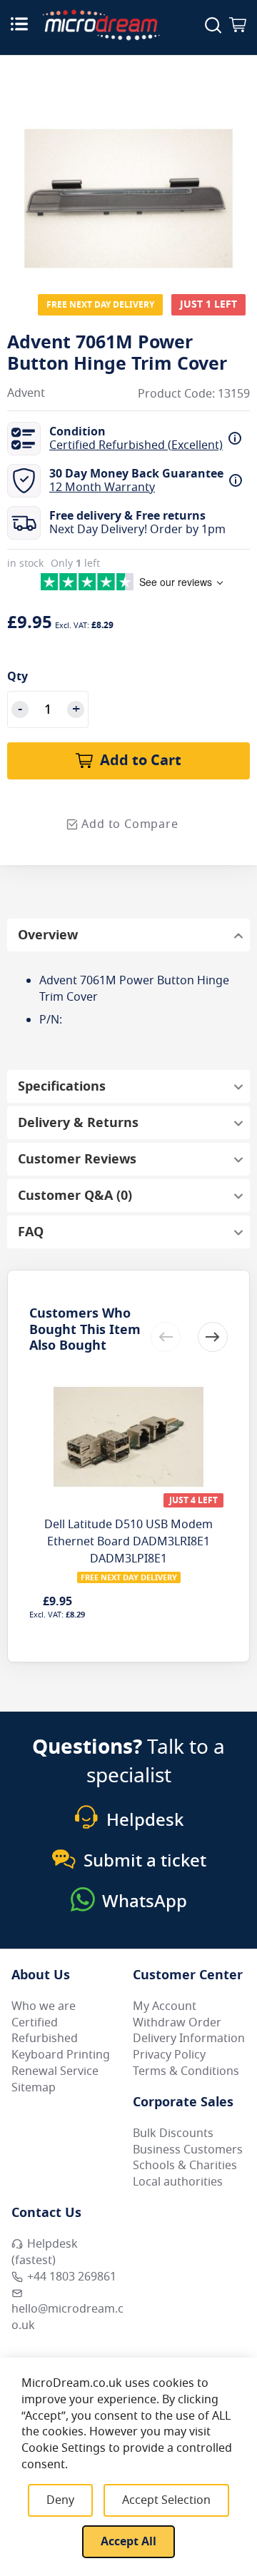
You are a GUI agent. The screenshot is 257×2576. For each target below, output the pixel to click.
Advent (26, 394)
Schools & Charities (185, 2166)
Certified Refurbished (45, 2031)
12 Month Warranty (102, 488)
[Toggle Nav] (19, 24)
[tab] (128, 935)
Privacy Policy (169, 2055)
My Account (165, 2006)
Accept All (128, 2542)
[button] (213, 1337)
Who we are (44, 2006)
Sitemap (34, 2088)
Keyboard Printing (61, 2055)
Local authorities (178, 2182)
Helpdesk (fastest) (45, 2252)
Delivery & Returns (78, 1123)
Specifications (62, 1086)
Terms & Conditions (186, 2071)
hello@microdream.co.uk (67, 2317)
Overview (48, 935)
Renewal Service (55, 2071)
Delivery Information (189, 2039)
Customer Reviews (77, 1159)
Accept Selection (166, 2500)
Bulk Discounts (173, 2133)
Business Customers (188, 2150)
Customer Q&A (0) (75, 1196)
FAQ (31, 1232)
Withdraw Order (177, 2023)
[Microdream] (101, 25)
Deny (60, 2500)
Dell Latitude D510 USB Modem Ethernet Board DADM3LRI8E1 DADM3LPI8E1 (128, 1542)
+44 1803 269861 (72, 2277)
